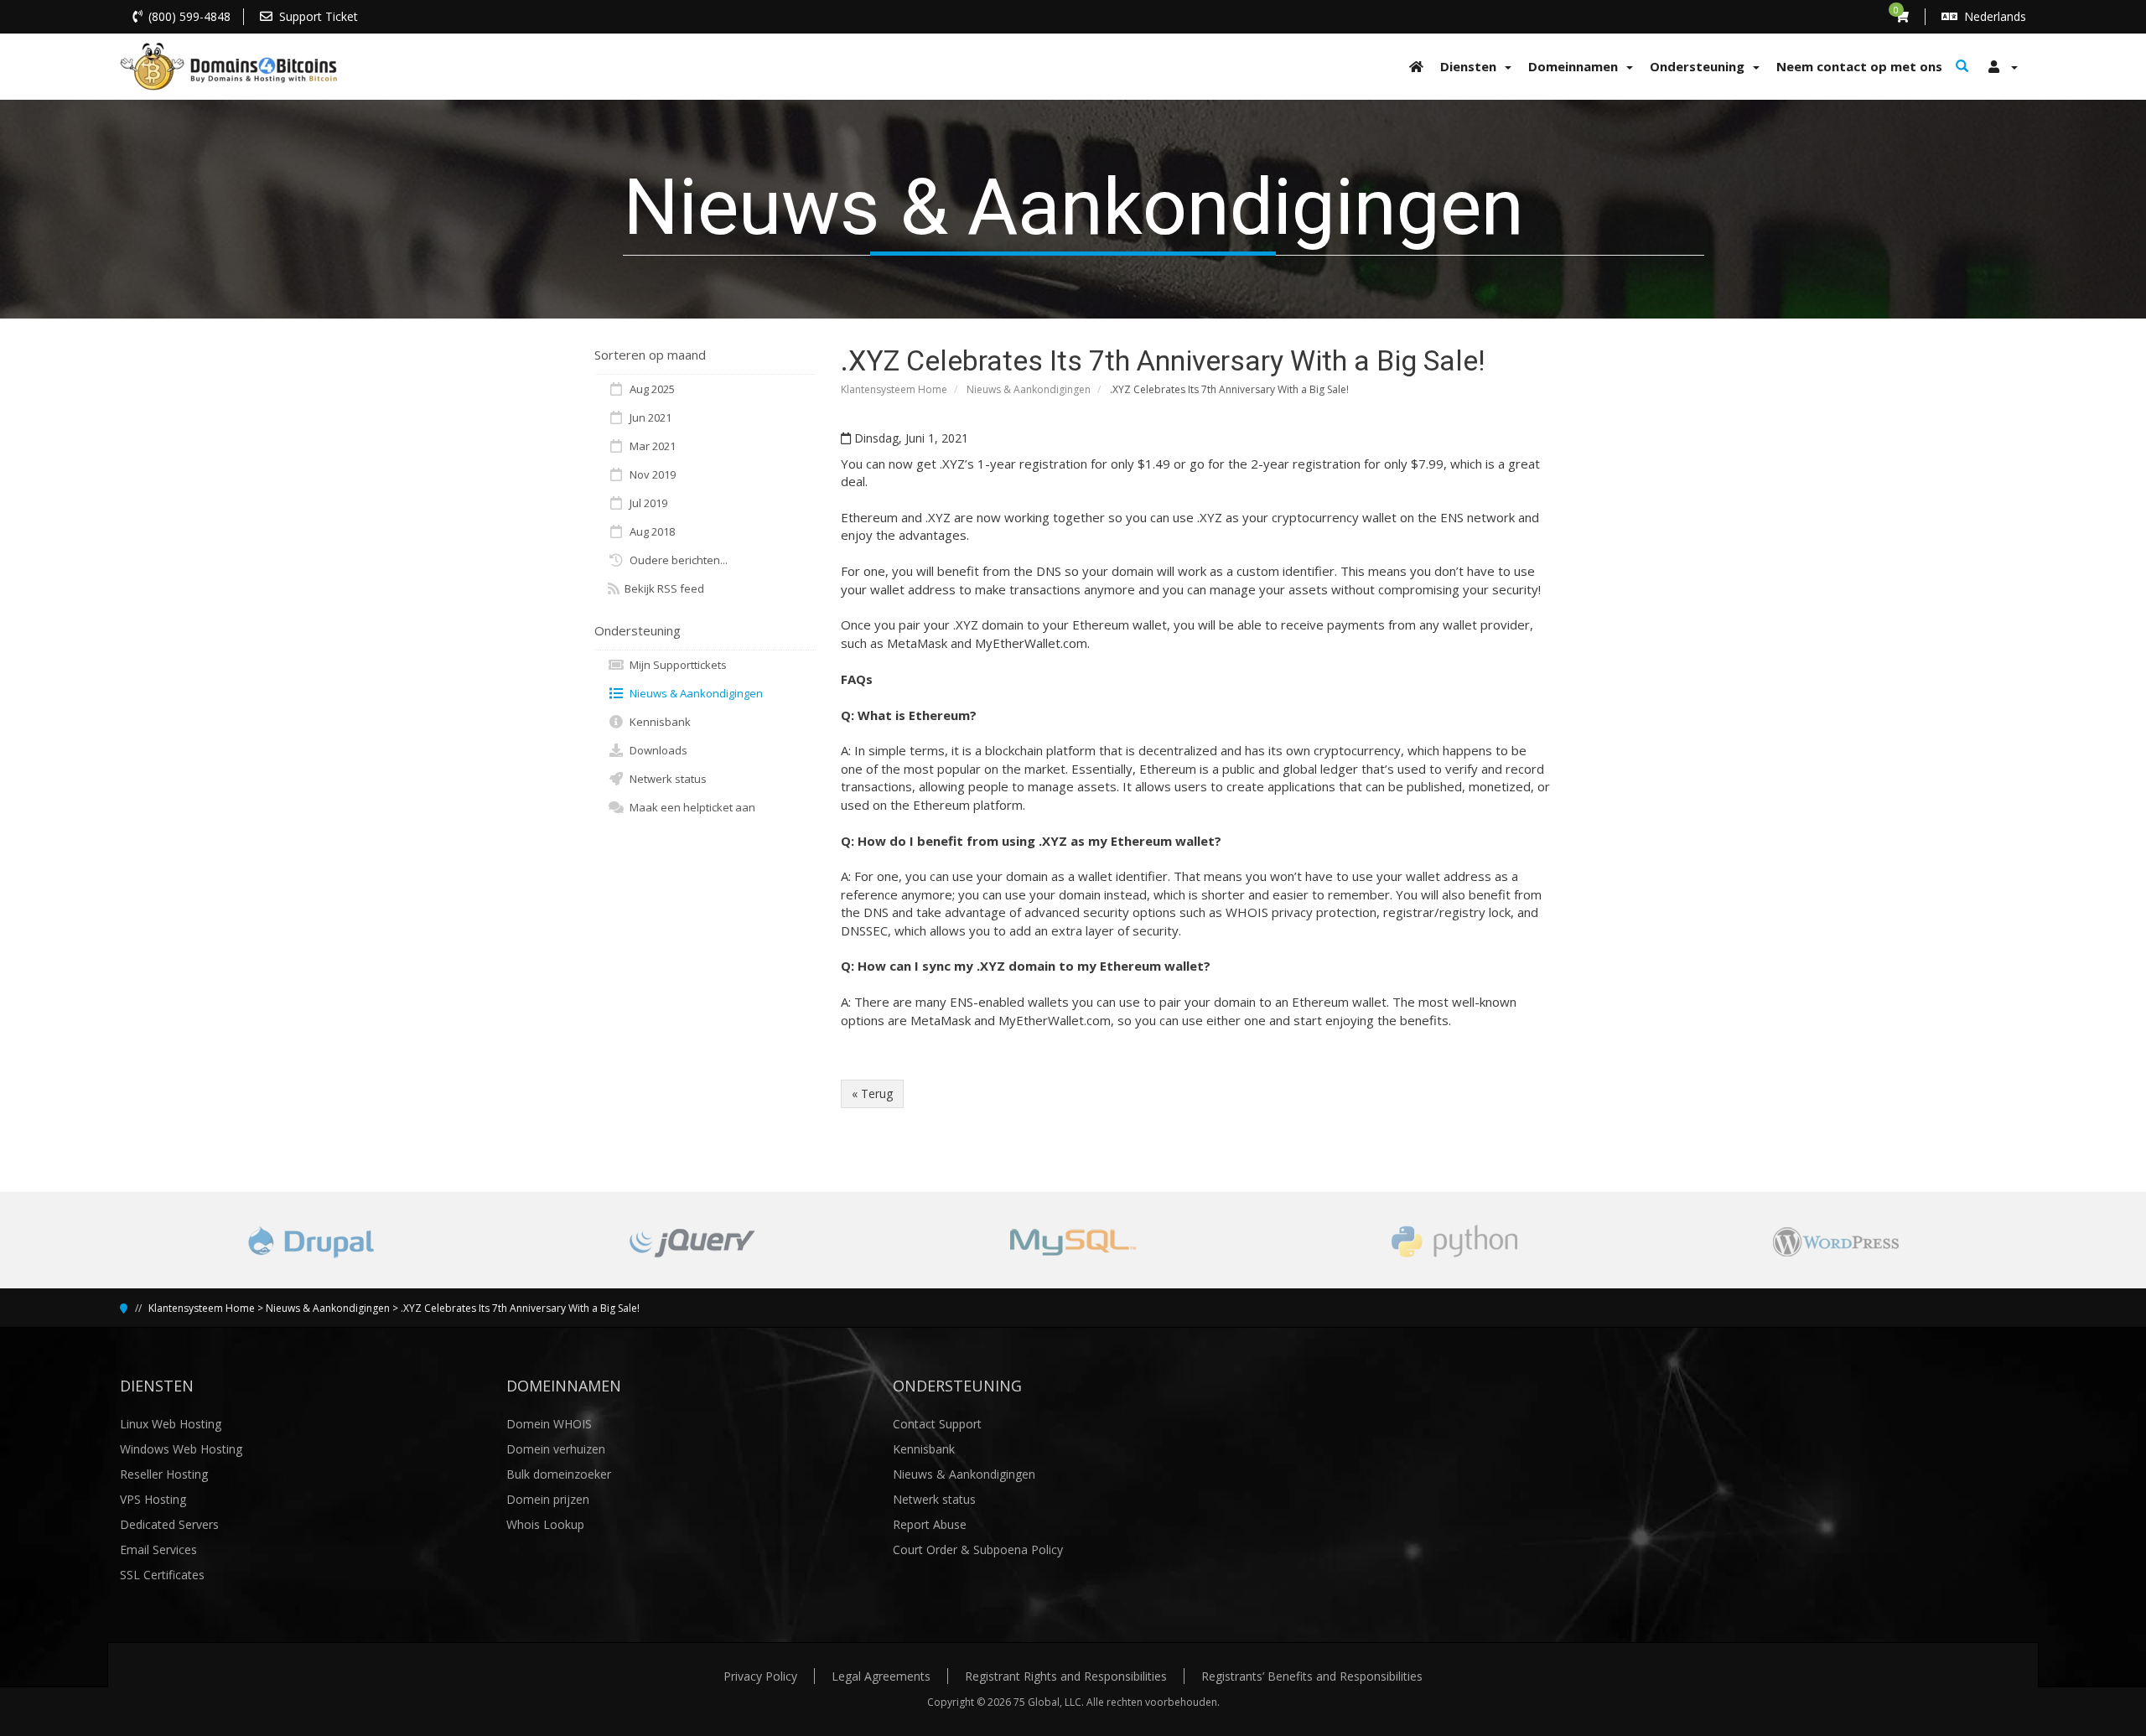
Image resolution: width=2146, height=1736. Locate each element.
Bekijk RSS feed (662, 588)
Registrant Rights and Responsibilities (1066, 1676)
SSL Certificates (162, 1575)
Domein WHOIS (549, 1424)
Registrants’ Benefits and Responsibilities (1312, 1676)
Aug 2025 (650, 389)
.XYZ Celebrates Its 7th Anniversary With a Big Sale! (520, 1308)
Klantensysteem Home (894, 389)
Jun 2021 (648, 417)
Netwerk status (666, 779)
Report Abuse (930, 1524)
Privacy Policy (760, 1676)
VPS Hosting (153, 1499)
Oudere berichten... (676, 560)
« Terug (872, 1093)
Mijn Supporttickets (676, 665)
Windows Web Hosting (181, 1449)
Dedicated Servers (169, 1524)
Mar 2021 (650, 446)
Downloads (656, 750)
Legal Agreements (881, 1676)
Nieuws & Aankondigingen (1029, 389)
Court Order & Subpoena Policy (978, 1549)
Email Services (158, 1549)
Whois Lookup (545, 1524)
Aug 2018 (650, 531)
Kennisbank (658, 722)
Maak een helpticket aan (690, 807)
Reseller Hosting (164, 1474)
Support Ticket (319, 16)
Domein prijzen (548, 1499)
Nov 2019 (650, 474)
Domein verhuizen (556, 1449)
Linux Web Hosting (171, 1424)
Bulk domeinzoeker (559, 1474)
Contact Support (937, 1424)
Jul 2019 (646, 503)
